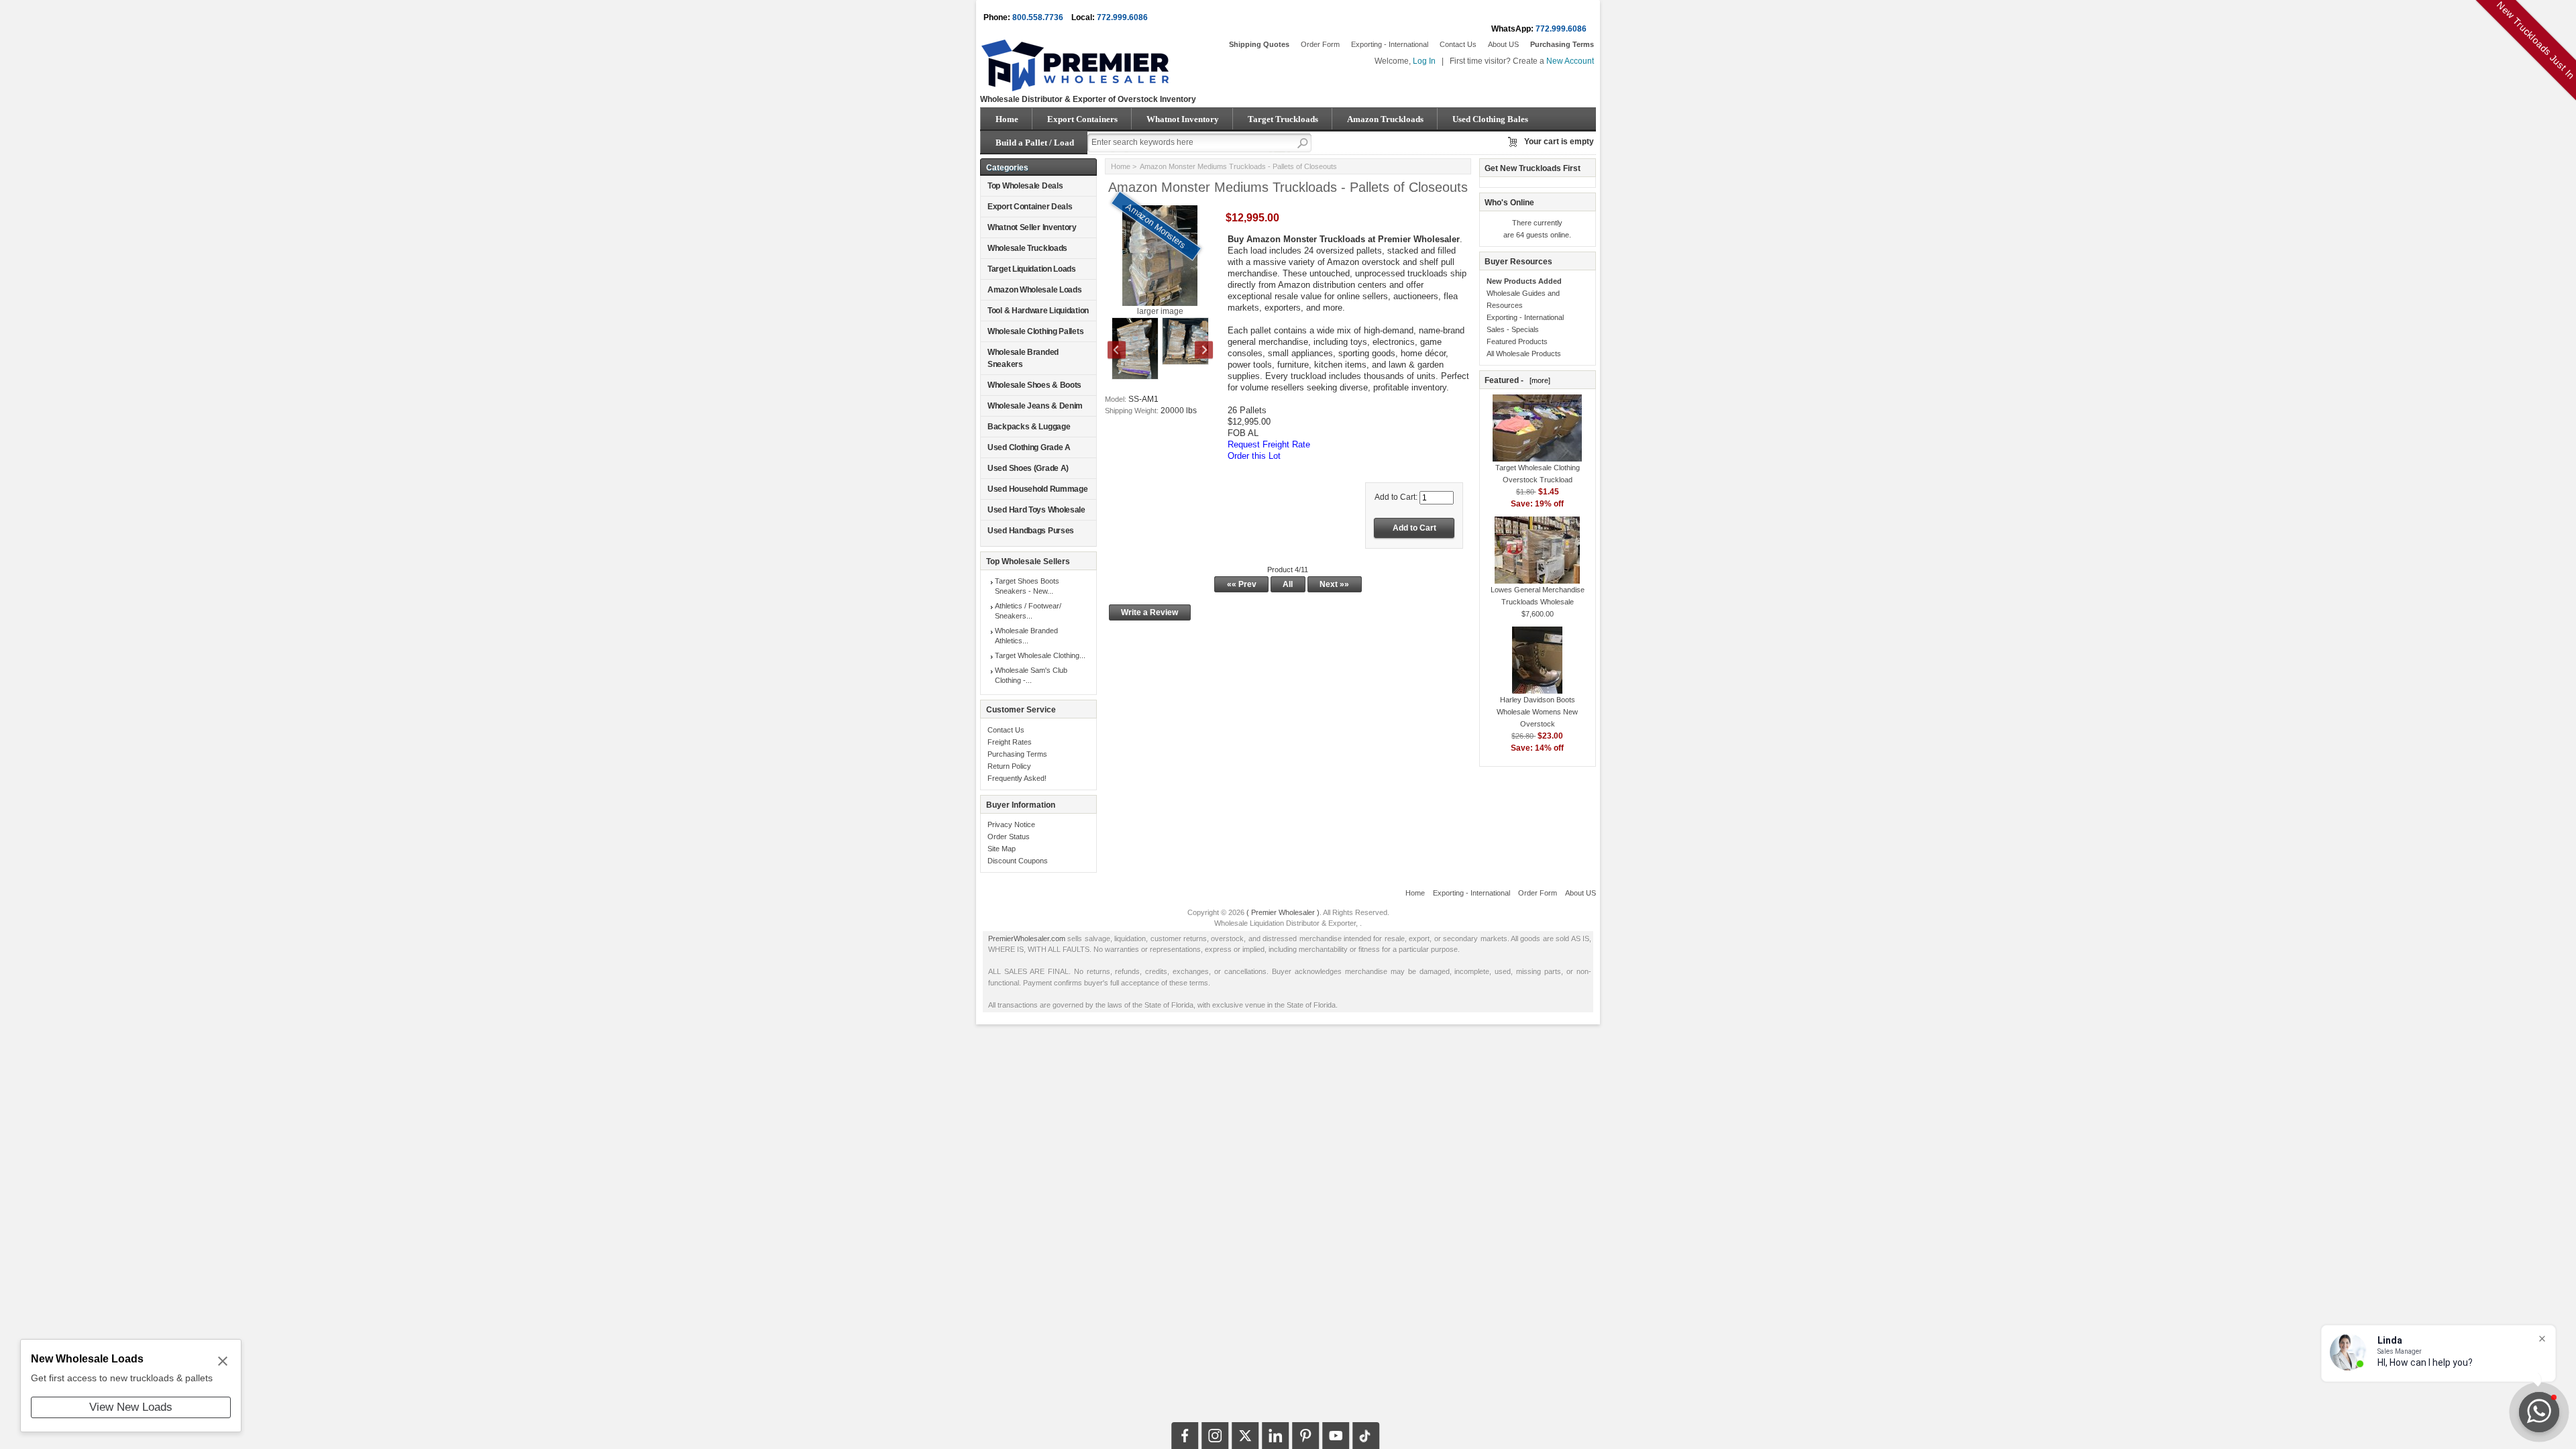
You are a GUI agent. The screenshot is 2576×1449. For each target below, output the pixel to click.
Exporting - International (1390, 44)
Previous (1124, 352)
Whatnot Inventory (1183, 119)
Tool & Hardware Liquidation (1038, 311)
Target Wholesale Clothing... (1040, 655)
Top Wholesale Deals (1025, 186)
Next (1197, 352)
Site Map (1002, 849)
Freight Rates (1010, 742)
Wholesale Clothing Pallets (1035, 331)
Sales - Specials (1513, 329)
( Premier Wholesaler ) (1283, 912)
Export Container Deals (1030, 207)
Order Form (1320, 44)
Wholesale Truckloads (1027, 248)
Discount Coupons (1018, 861)
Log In (1424, 61)
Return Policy (1009, 766)
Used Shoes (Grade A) (1028, 468)
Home (1007, 119)
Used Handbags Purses (1031, 531)
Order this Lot (1254, 456)
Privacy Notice (1011, 824)
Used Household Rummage (1037, 489)
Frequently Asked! (1017, 778)
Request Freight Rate (1269, 444)
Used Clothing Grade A (1029, 447)
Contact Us (1458, 44)
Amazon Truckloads (1385, 119)
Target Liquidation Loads (1032, 269)
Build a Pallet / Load (1035, 143)
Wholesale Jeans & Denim (1035, 406)
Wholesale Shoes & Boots (1034, 385)
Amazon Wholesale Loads (1034, 290)
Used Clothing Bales (1490, 119)
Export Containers (1082, 119)
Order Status (1009, 837)
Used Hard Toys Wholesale (1036, 510)
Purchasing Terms (1017, 754)
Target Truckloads (1283, 119)
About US (1503, 44)
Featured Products (1517, 341)
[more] (1538, 380)
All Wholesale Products (1524, 354)
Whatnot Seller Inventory (1032, 227)
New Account (1570, 61)
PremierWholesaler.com (1027, 938)
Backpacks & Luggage (1029, 427)
